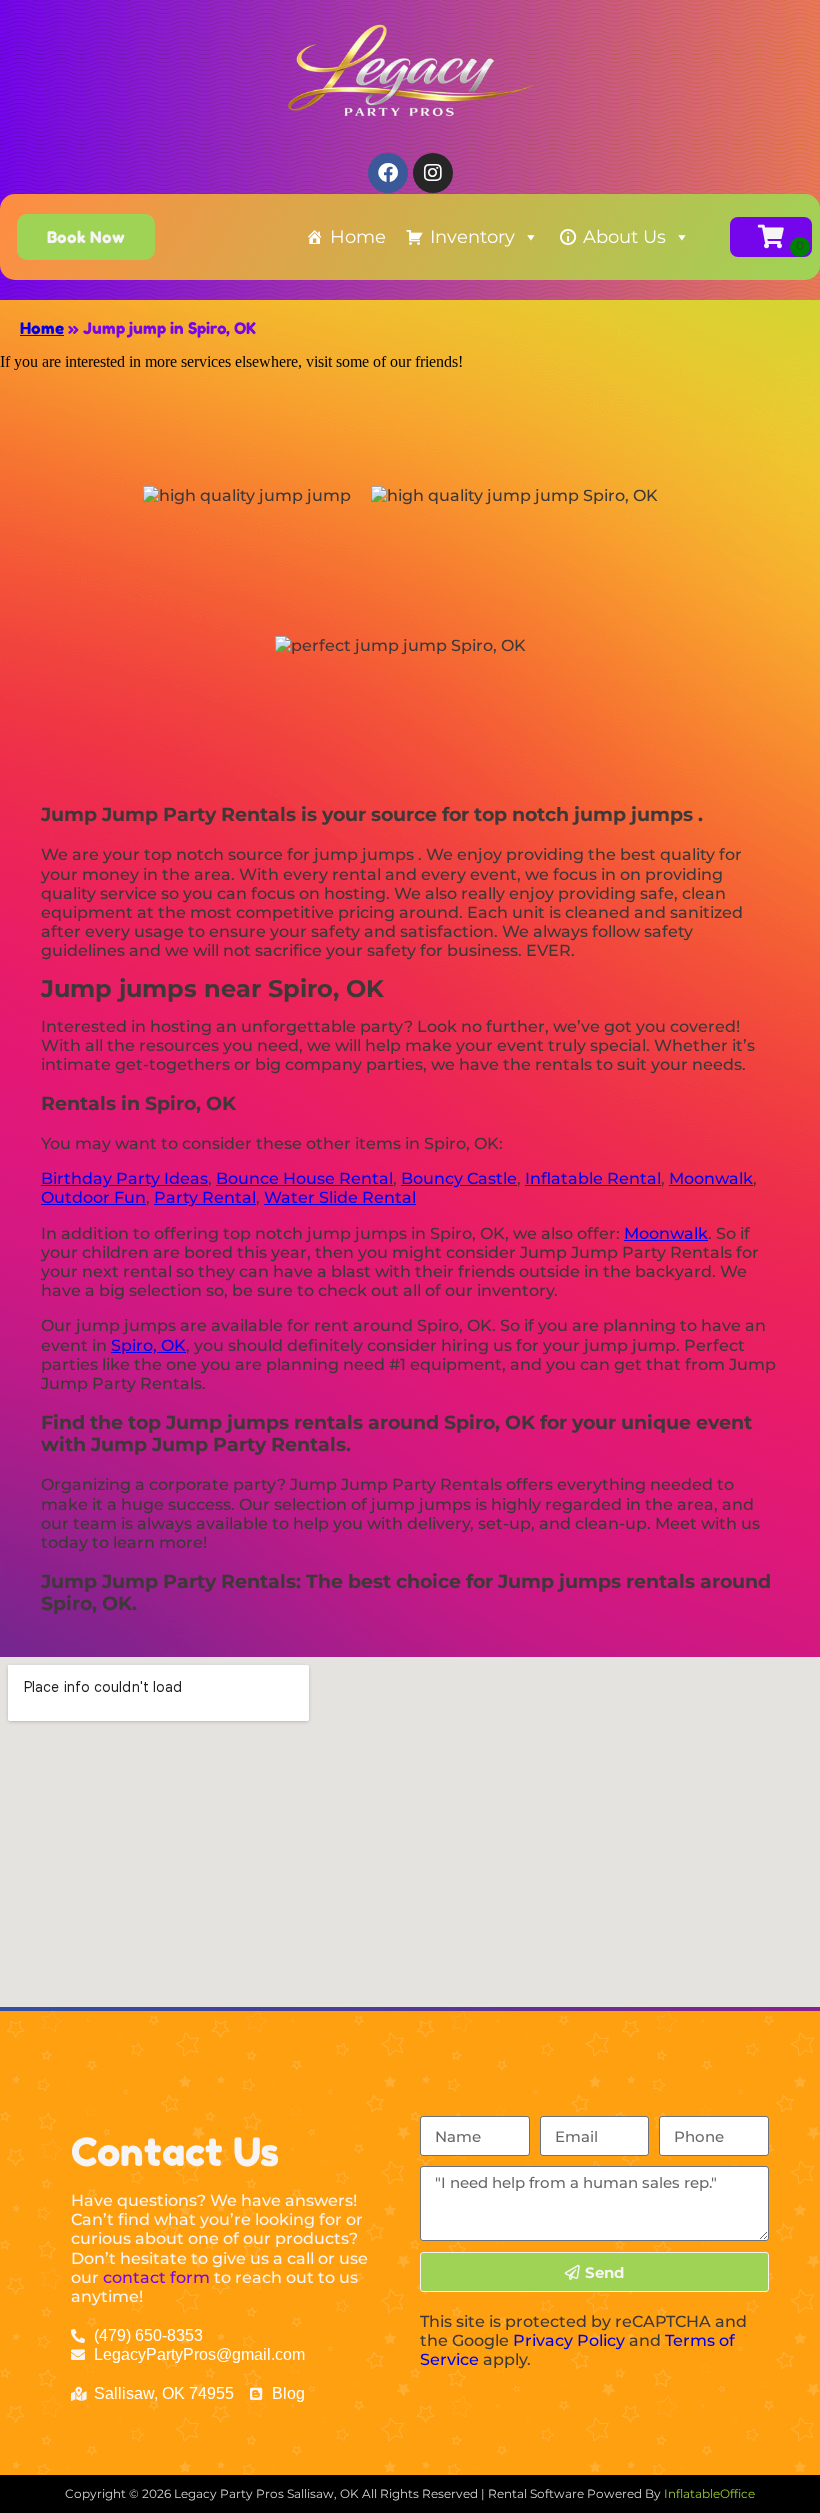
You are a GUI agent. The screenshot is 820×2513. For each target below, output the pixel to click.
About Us (624, 237)
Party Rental (205, 1197)
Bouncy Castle (459, 1178)
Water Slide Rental (340, 1197)
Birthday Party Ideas (124, 1178)
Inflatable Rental (593, 1178)
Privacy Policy (569, 2340)
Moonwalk (711, 1178)
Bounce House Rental (304, 1178)
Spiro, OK (148, 1345)
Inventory (472, 237)
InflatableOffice (709, 2493)
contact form (156, 2277)
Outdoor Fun (93, 1197)
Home (358, 237)
